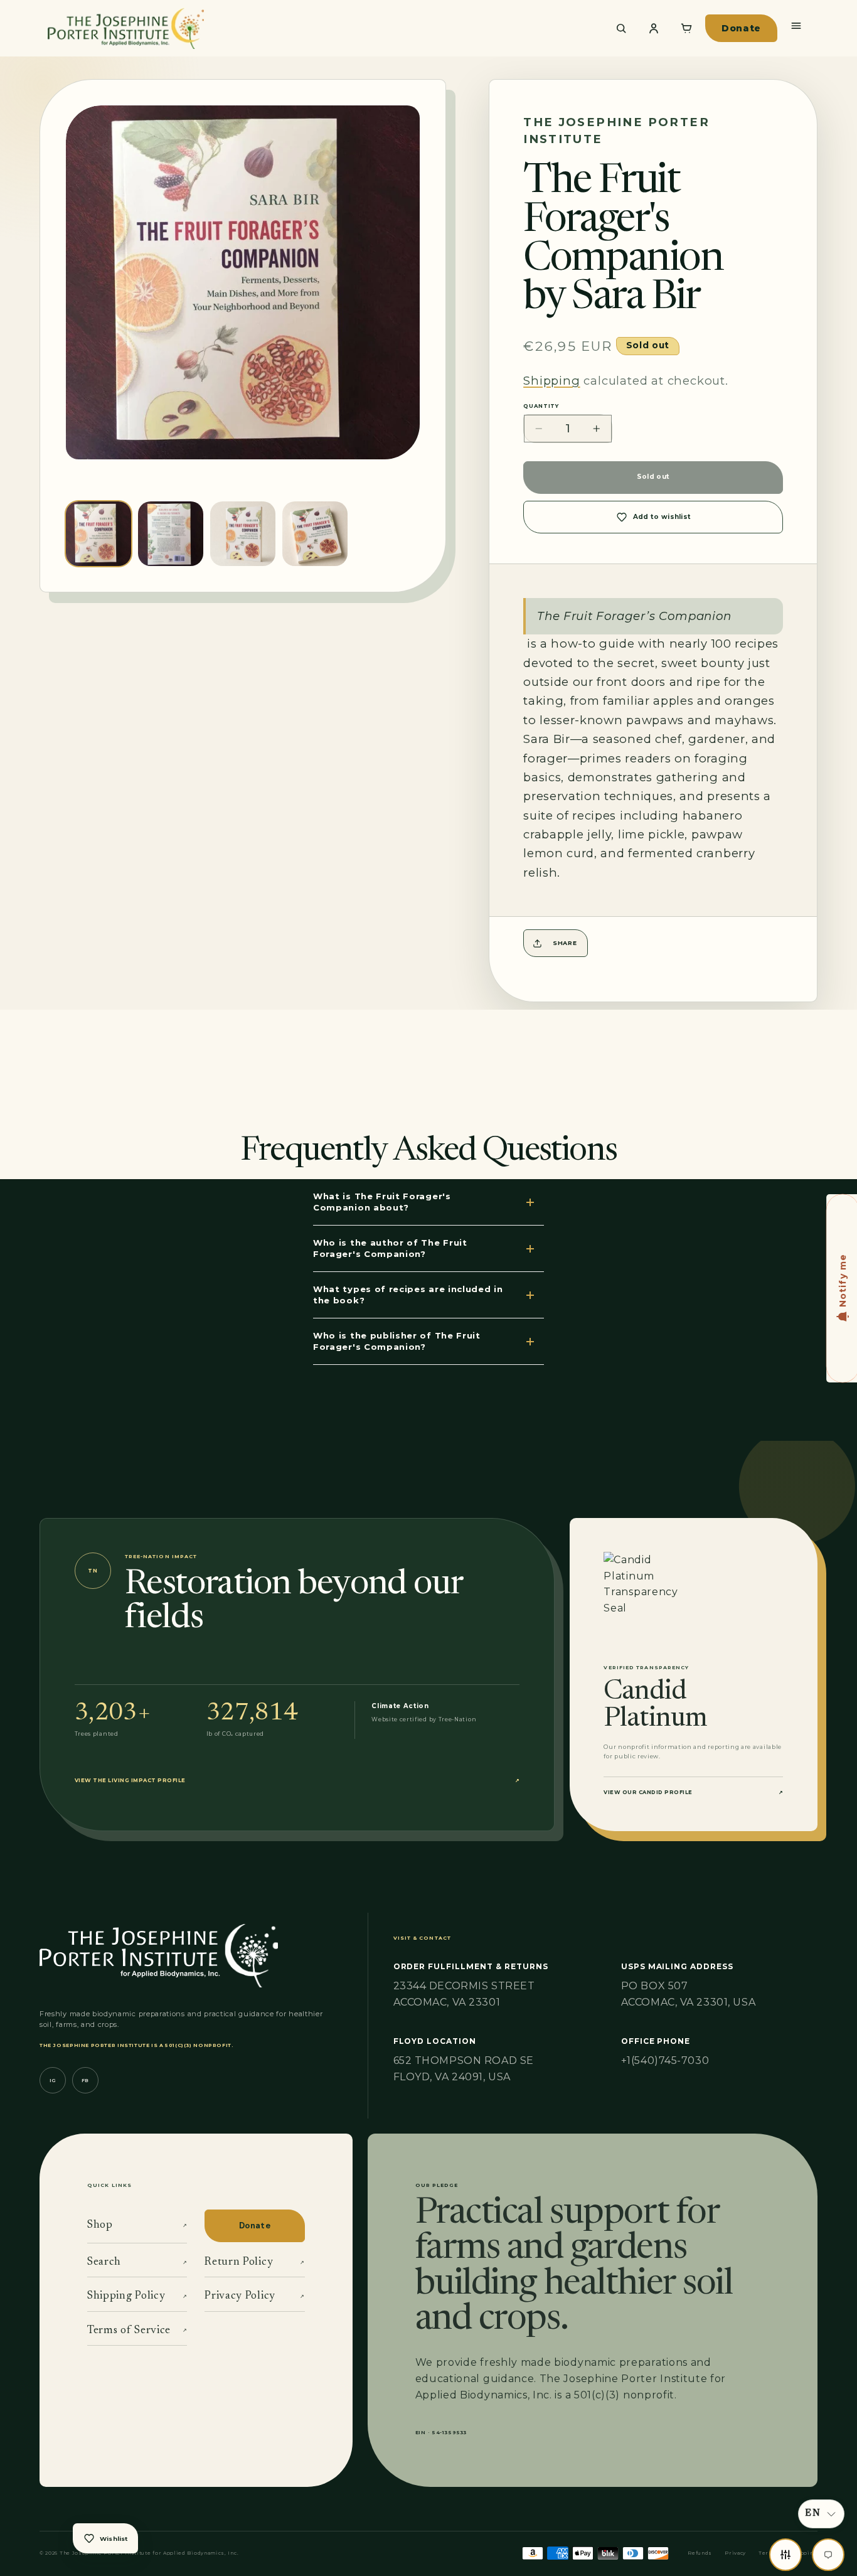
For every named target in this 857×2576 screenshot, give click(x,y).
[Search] (621, 28)
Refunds (700, 2553)
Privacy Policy (254, 2296)
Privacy (735, 2553)
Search (137, 2262)
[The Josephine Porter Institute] (320, 28)
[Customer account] (654, 28)
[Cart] (686, 28)
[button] (821, 2514)
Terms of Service (137, 2331)
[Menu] (796, 26)
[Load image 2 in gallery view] (171, 534)
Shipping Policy (137, 2296)
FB (85, 2081)
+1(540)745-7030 (665, 2060)
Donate (741, 28)
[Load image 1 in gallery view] (98, 534)
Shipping (551, 381)
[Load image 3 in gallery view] (243, 534)
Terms (768, 2553)
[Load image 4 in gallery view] (315, 534)
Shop (137, 2225)
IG (53, 2081)
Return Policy (254, 2262)
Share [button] (565, 943)
